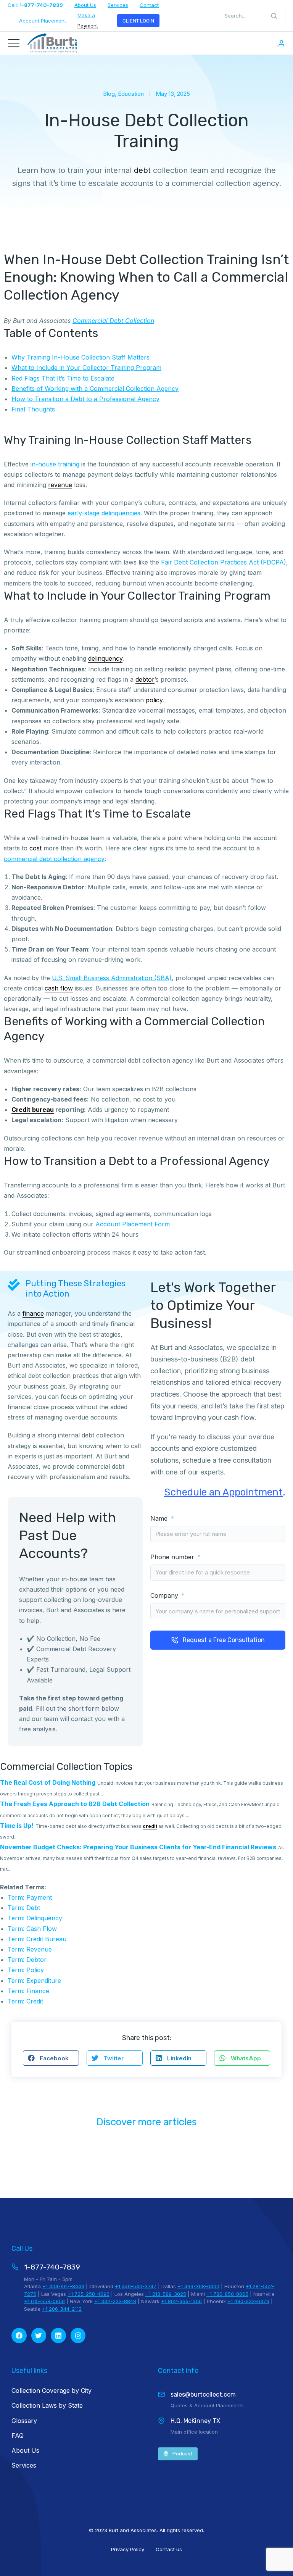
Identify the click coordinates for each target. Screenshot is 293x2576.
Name (160, 1519)
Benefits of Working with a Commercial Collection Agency (95, 389)
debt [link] (142, 170)
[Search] (274, 16)
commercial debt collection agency (54, 859)
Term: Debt (24, 1908)
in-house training (55, 464)
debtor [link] (145, 679)
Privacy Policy (128, 2549)
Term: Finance (28, 1991)
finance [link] (33, 1313)
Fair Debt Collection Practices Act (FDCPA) (224, 562)
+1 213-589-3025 (166, 2294)
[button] (51, 2058)
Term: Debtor (27, 1960)
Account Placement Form (133, 1224)
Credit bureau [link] (33, 1110)
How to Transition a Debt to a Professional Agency (85, 399)
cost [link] (35, 848)
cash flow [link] (59, 988)
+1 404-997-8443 (63, 2286)
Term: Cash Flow (32, 1929)
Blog (109, 94)
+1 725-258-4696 (89, 2294)
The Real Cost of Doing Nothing (48, 1782)
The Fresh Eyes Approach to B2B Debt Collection (75, 1804)
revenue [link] (60, 485)
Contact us (169, 2549)
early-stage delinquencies (104, 513)
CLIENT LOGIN (138, 21)
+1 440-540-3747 (136, 2286)
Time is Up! (17, 1826)
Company (165, 1596)
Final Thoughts (33, 409)
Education (131, 94)
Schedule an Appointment (223, 1492)
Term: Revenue (30, 1949)
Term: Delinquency (35, 1918)
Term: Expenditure (34, 1981)
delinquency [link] (105, 658)
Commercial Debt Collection (113, 321)
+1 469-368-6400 (198, 2286)
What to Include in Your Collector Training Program (86, 368)
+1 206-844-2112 (62, 2309)
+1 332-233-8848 (115, 2301)
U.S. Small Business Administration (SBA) (112, 978)
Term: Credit (25, 2001)
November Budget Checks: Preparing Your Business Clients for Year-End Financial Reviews (138, 1847)
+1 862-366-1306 (181, 2301)
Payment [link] (88, 26)
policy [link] (154, 700)
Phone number (173, 1557)
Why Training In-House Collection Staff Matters (80, 357)
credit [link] (150, 1826)
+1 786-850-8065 (227, 2294)
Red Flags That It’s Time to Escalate (63, 378)
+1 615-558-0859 (44, 2301)
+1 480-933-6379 (248, 2301)
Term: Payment (30, 1897)
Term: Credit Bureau (37, 1939)
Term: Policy (26, 1970)
